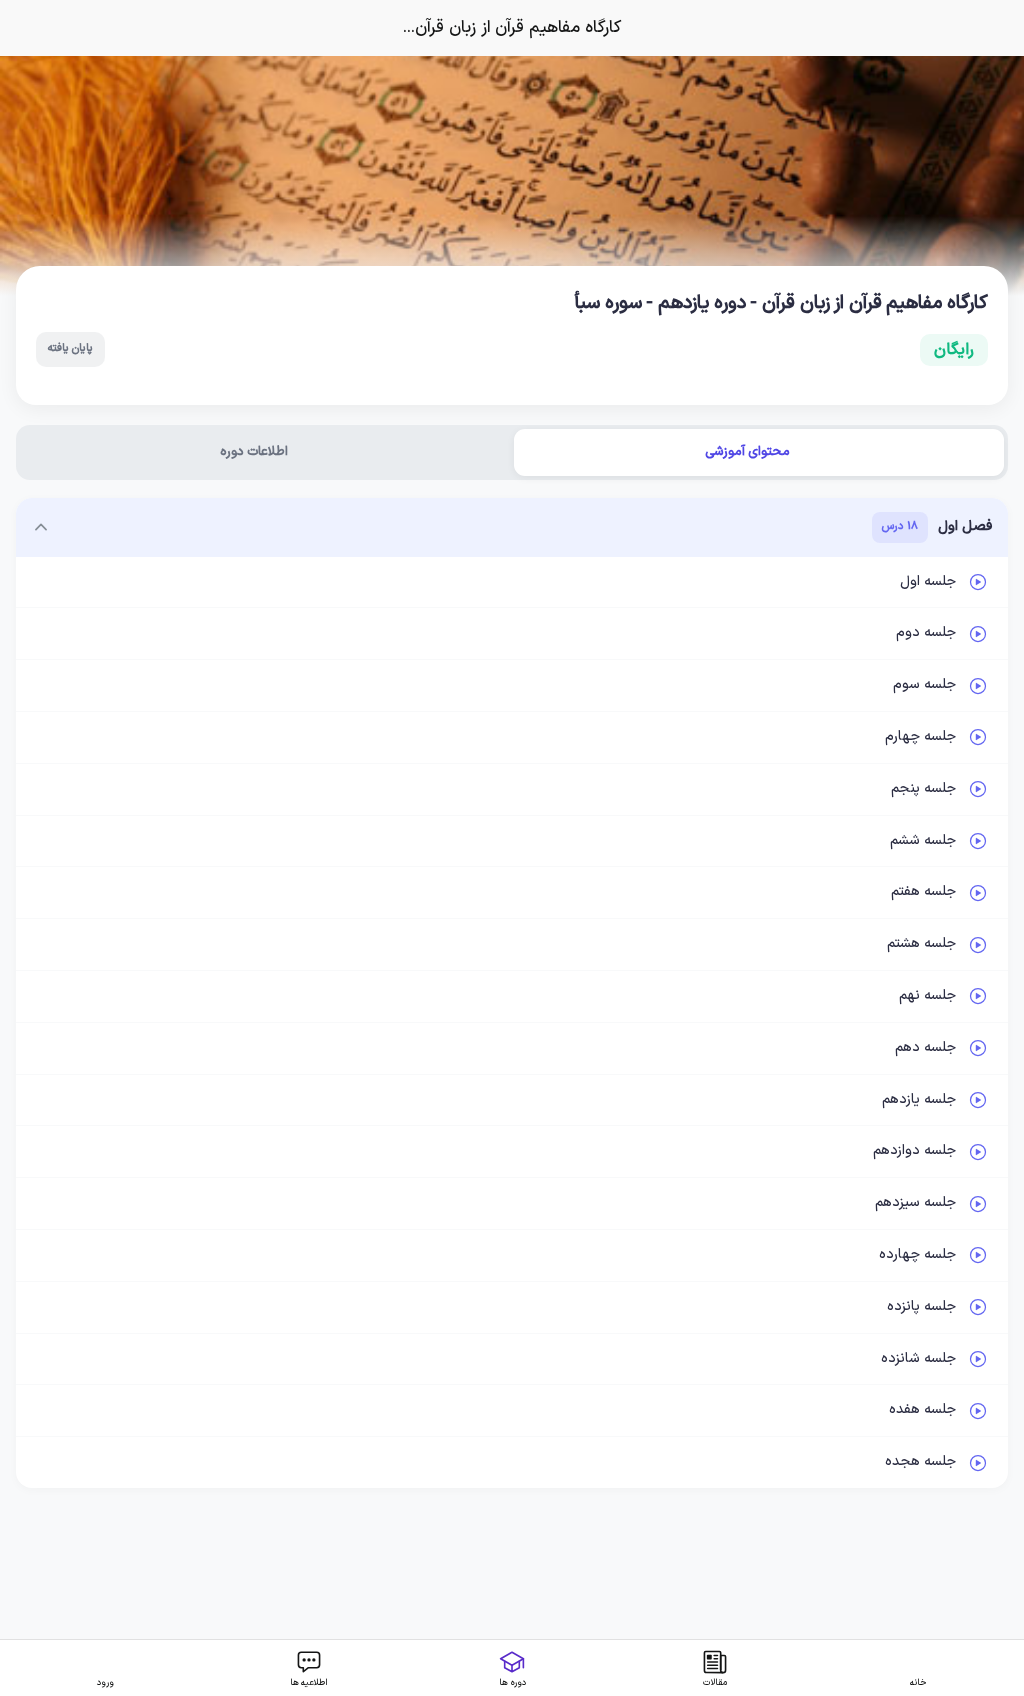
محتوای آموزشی (747, 452)
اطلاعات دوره (254, 452)
